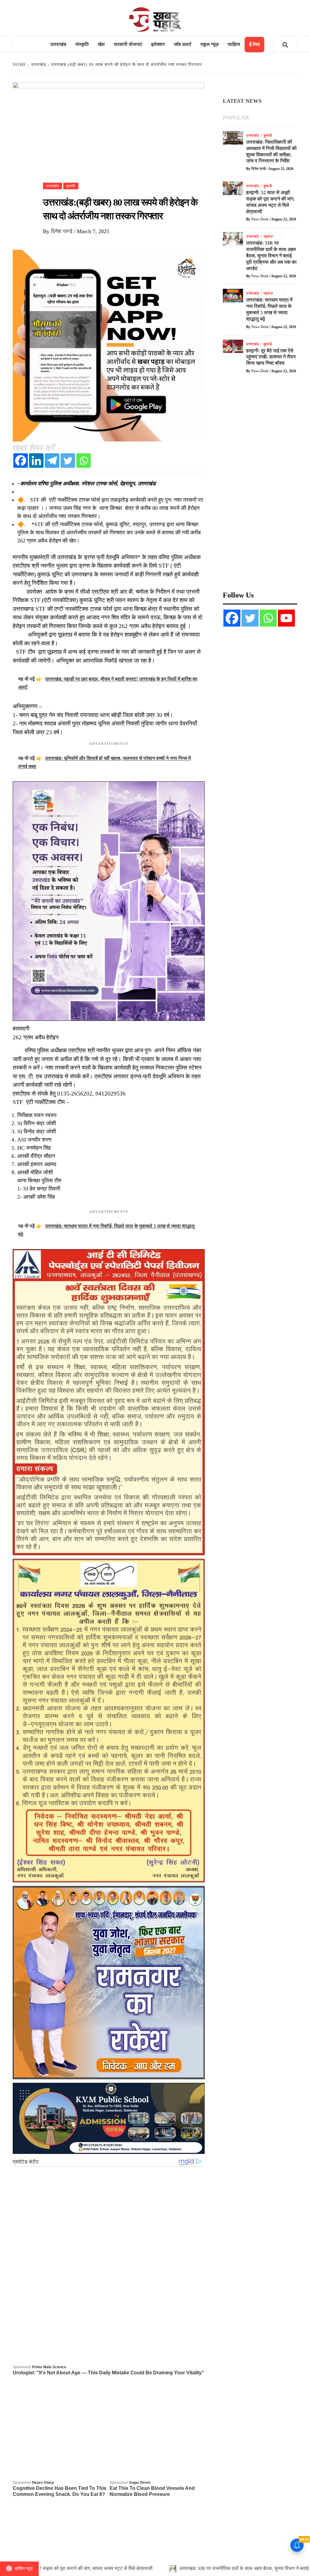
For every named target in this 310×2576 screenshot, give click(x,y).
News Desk (260, 219)
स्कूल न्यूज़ (209, 44)
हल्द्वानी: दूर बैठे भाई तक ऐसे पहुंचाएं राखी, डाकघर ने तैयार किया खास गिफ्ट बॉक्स (271, 357)
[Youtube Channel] (286, 618)
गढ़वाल (268, 236)
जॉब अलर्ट (183, 44)
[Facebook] (21, 461)
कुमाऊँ (71, 186)
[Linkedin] (36, 461)
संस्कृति (82, 44)
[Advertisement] (260, 486)
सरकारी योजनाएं (128, 44)
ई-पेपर (254, 44)
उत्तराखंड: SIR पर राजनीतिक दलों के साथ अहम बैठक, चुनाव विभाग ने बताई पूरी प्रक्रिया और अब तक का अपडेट (271, 256)
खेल (101, 44)
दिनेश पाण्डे (62, 231)
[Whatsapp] (84, 461)
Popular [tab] (236, 118)
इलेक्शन (158, 44)
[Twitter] (68, 461)
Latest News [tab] (242, 101)
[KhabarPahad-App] (109, 345)
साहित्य (234, 44)
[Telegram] (52, 461)
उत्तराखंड (58, 44)
